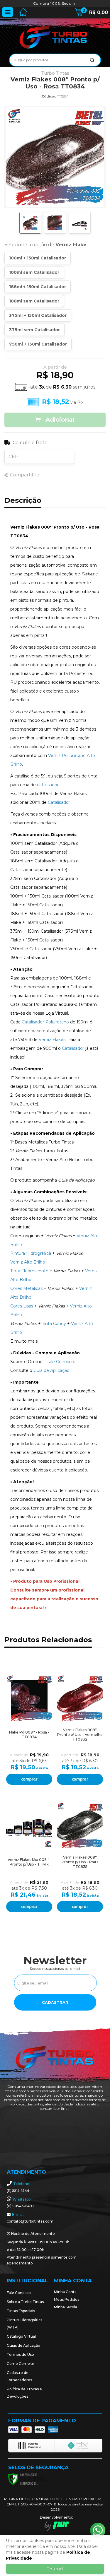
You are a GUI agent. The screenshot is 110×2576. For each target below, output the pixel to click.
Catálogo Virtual (21, 2336)
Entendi (55, 2569)
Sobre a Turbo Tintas (25, 2302)
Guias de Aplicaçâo (23, 2345)
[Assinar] (55, 2002)
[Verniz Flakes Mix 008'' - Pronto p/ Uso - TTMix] (29, 1855)
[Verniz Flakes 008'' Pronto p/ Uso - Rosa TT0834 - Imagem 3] (80, 223)
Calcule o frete (30, 443)
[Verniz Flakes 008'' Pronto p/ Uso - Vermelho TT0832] (80, 1727)
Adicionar (59, 420)
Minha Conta (65, 2292)
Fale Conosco (19, 2293)
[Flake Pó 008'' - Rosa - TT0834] (29, 1727)
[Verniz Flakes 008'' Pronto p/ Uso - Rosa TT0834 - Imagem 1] (30, 223)
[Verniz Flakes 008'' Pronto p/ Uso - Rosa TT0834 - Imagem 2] (55, 223)
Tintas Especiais (21, 2311)
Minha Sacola (66, 2307)
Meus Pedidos (67, 2299)
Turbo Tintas (55, 73)
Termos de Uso (20, 2354)
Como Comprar (21, 2364)
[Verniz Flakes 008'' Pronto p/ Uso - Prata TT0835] (80, 1855)
